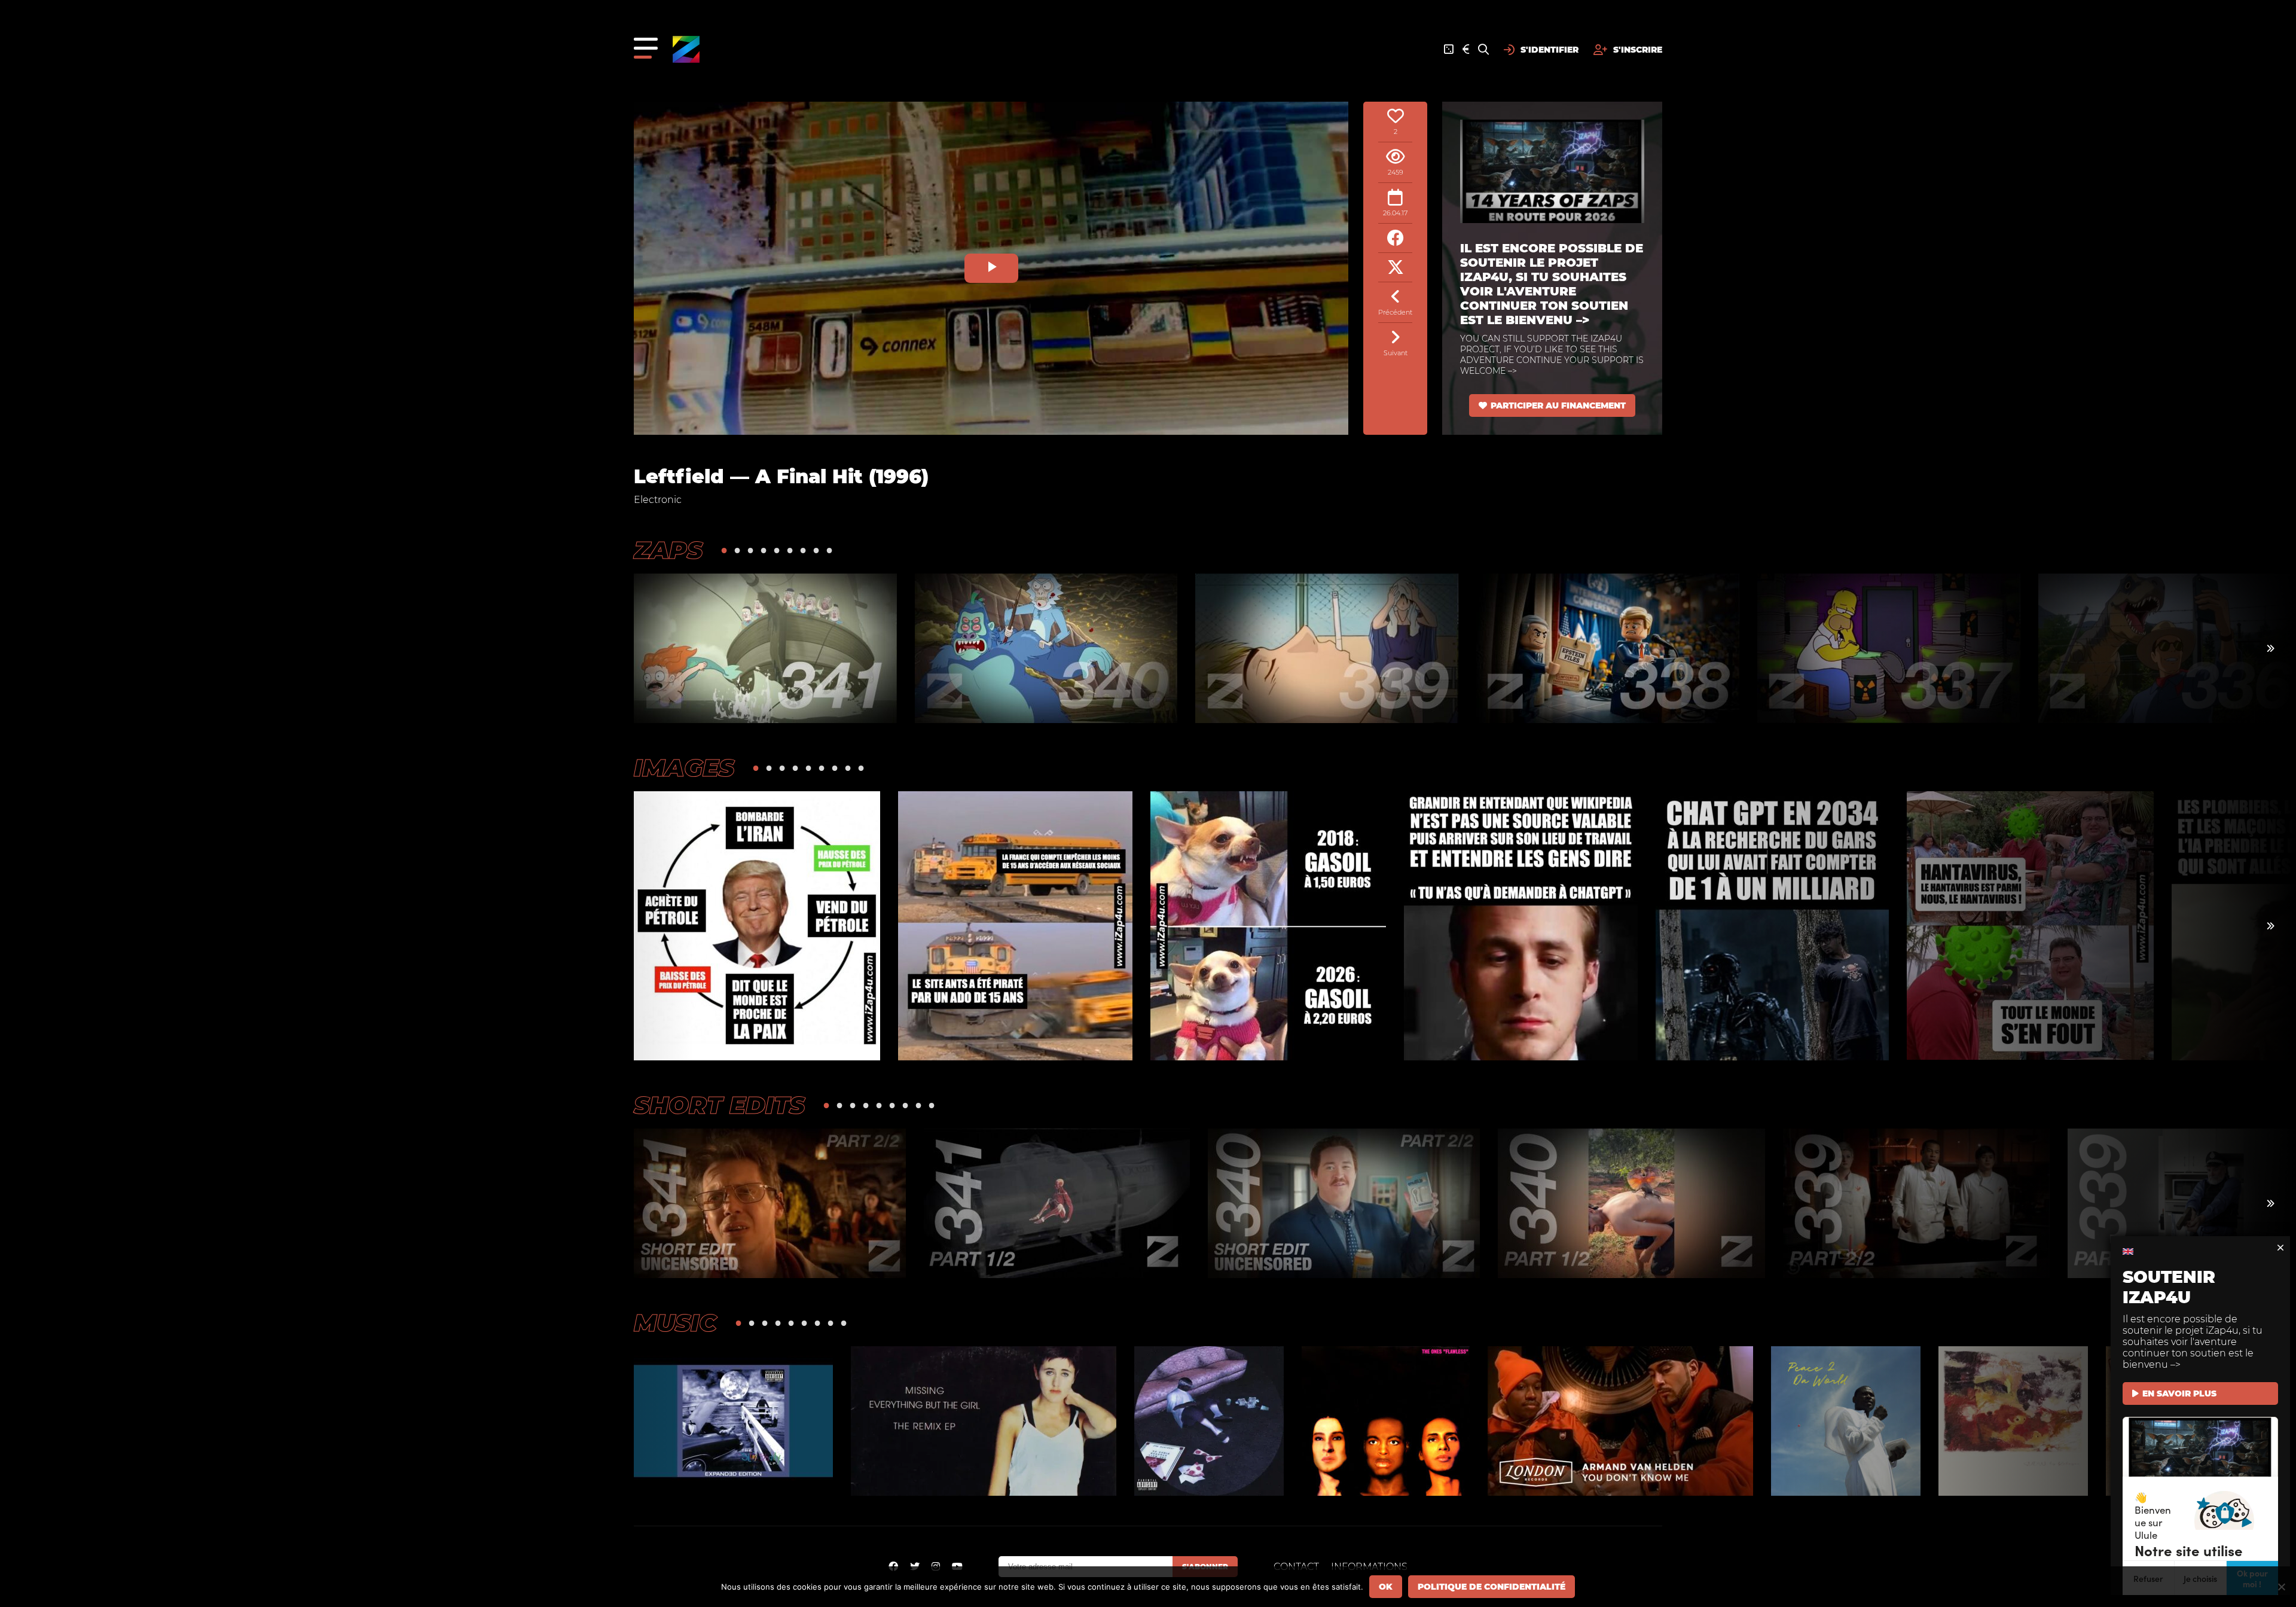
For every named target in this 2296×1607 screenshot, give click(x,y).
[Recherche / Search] (1483, 50)
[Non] (2281, 1587)
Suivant (1396, 353)
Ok (1386, 1587)
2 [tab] (737, 550)
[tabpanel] (765, 648)
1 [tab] (724, 550)
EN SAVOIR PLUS (2179, 1393)
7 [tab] (803, 550)
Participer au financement (1558, 405)
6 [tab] (790, 550)
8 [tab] (816, 550)
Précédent (1395, 312)
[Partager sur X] (1395, 268)
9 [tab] (829, 550)
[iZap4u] (686, 49)
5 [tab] (777, 550)
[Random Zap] (1449, 50)
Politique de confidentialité (1492, 1587)
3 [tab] (750, 550)
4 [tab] (764, 550)
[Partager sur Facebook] (1395, 238)
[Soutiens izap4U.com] (1466, 50)
